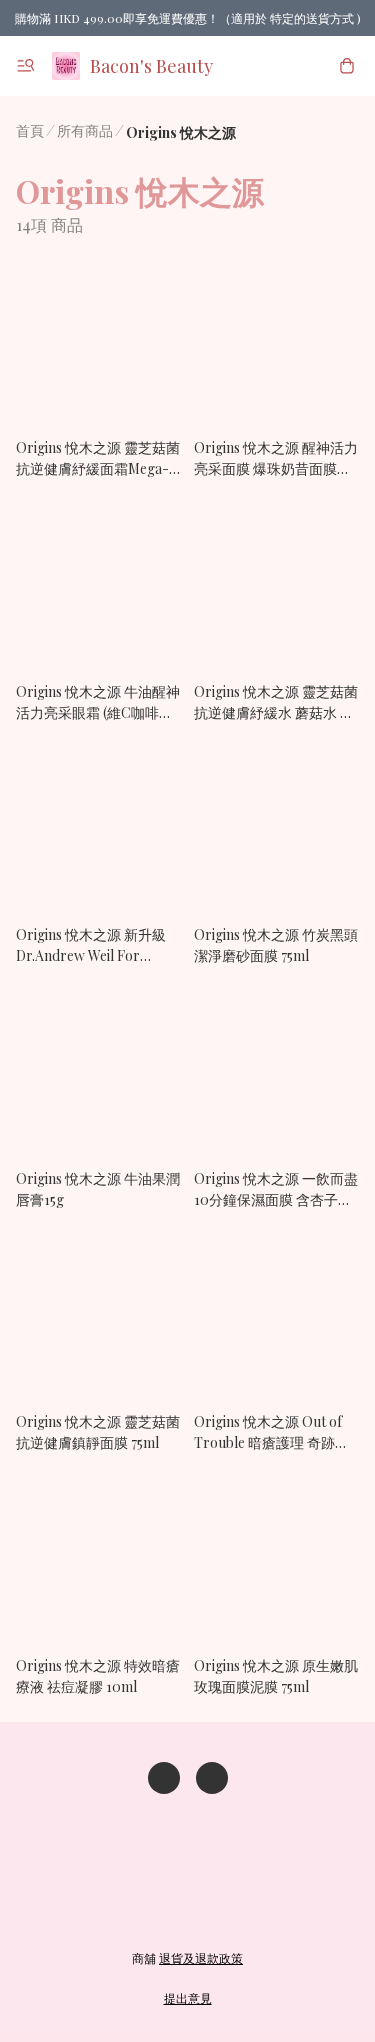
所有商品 (85, 130)
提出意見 (188, 1998)
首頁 (30, 130)
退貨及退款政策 (201, 1958)
